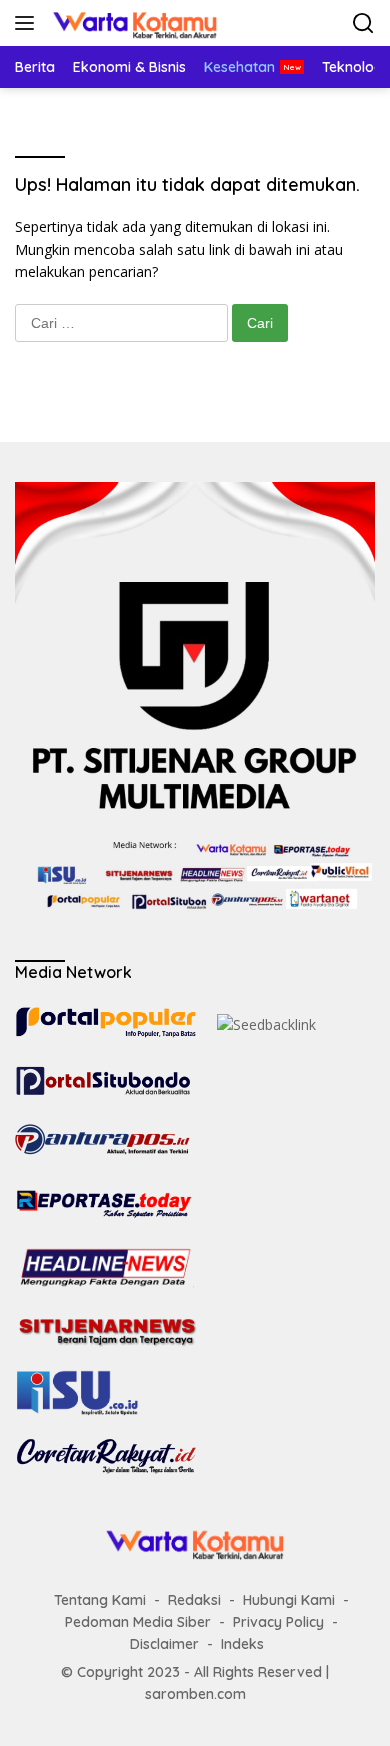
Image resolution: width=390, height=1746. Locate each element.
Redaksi (194, 1600)
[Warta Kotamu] (132, 23)
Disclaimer (164, 1644)
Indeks (242, 1644)
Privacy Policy (278, 1622)
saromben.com (195, 1694)
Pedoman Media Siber (138, 1622)
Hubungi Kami (289, 1600)
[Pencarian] (363, 23)
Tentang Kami (100, 1600)
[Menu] (28, 23)
